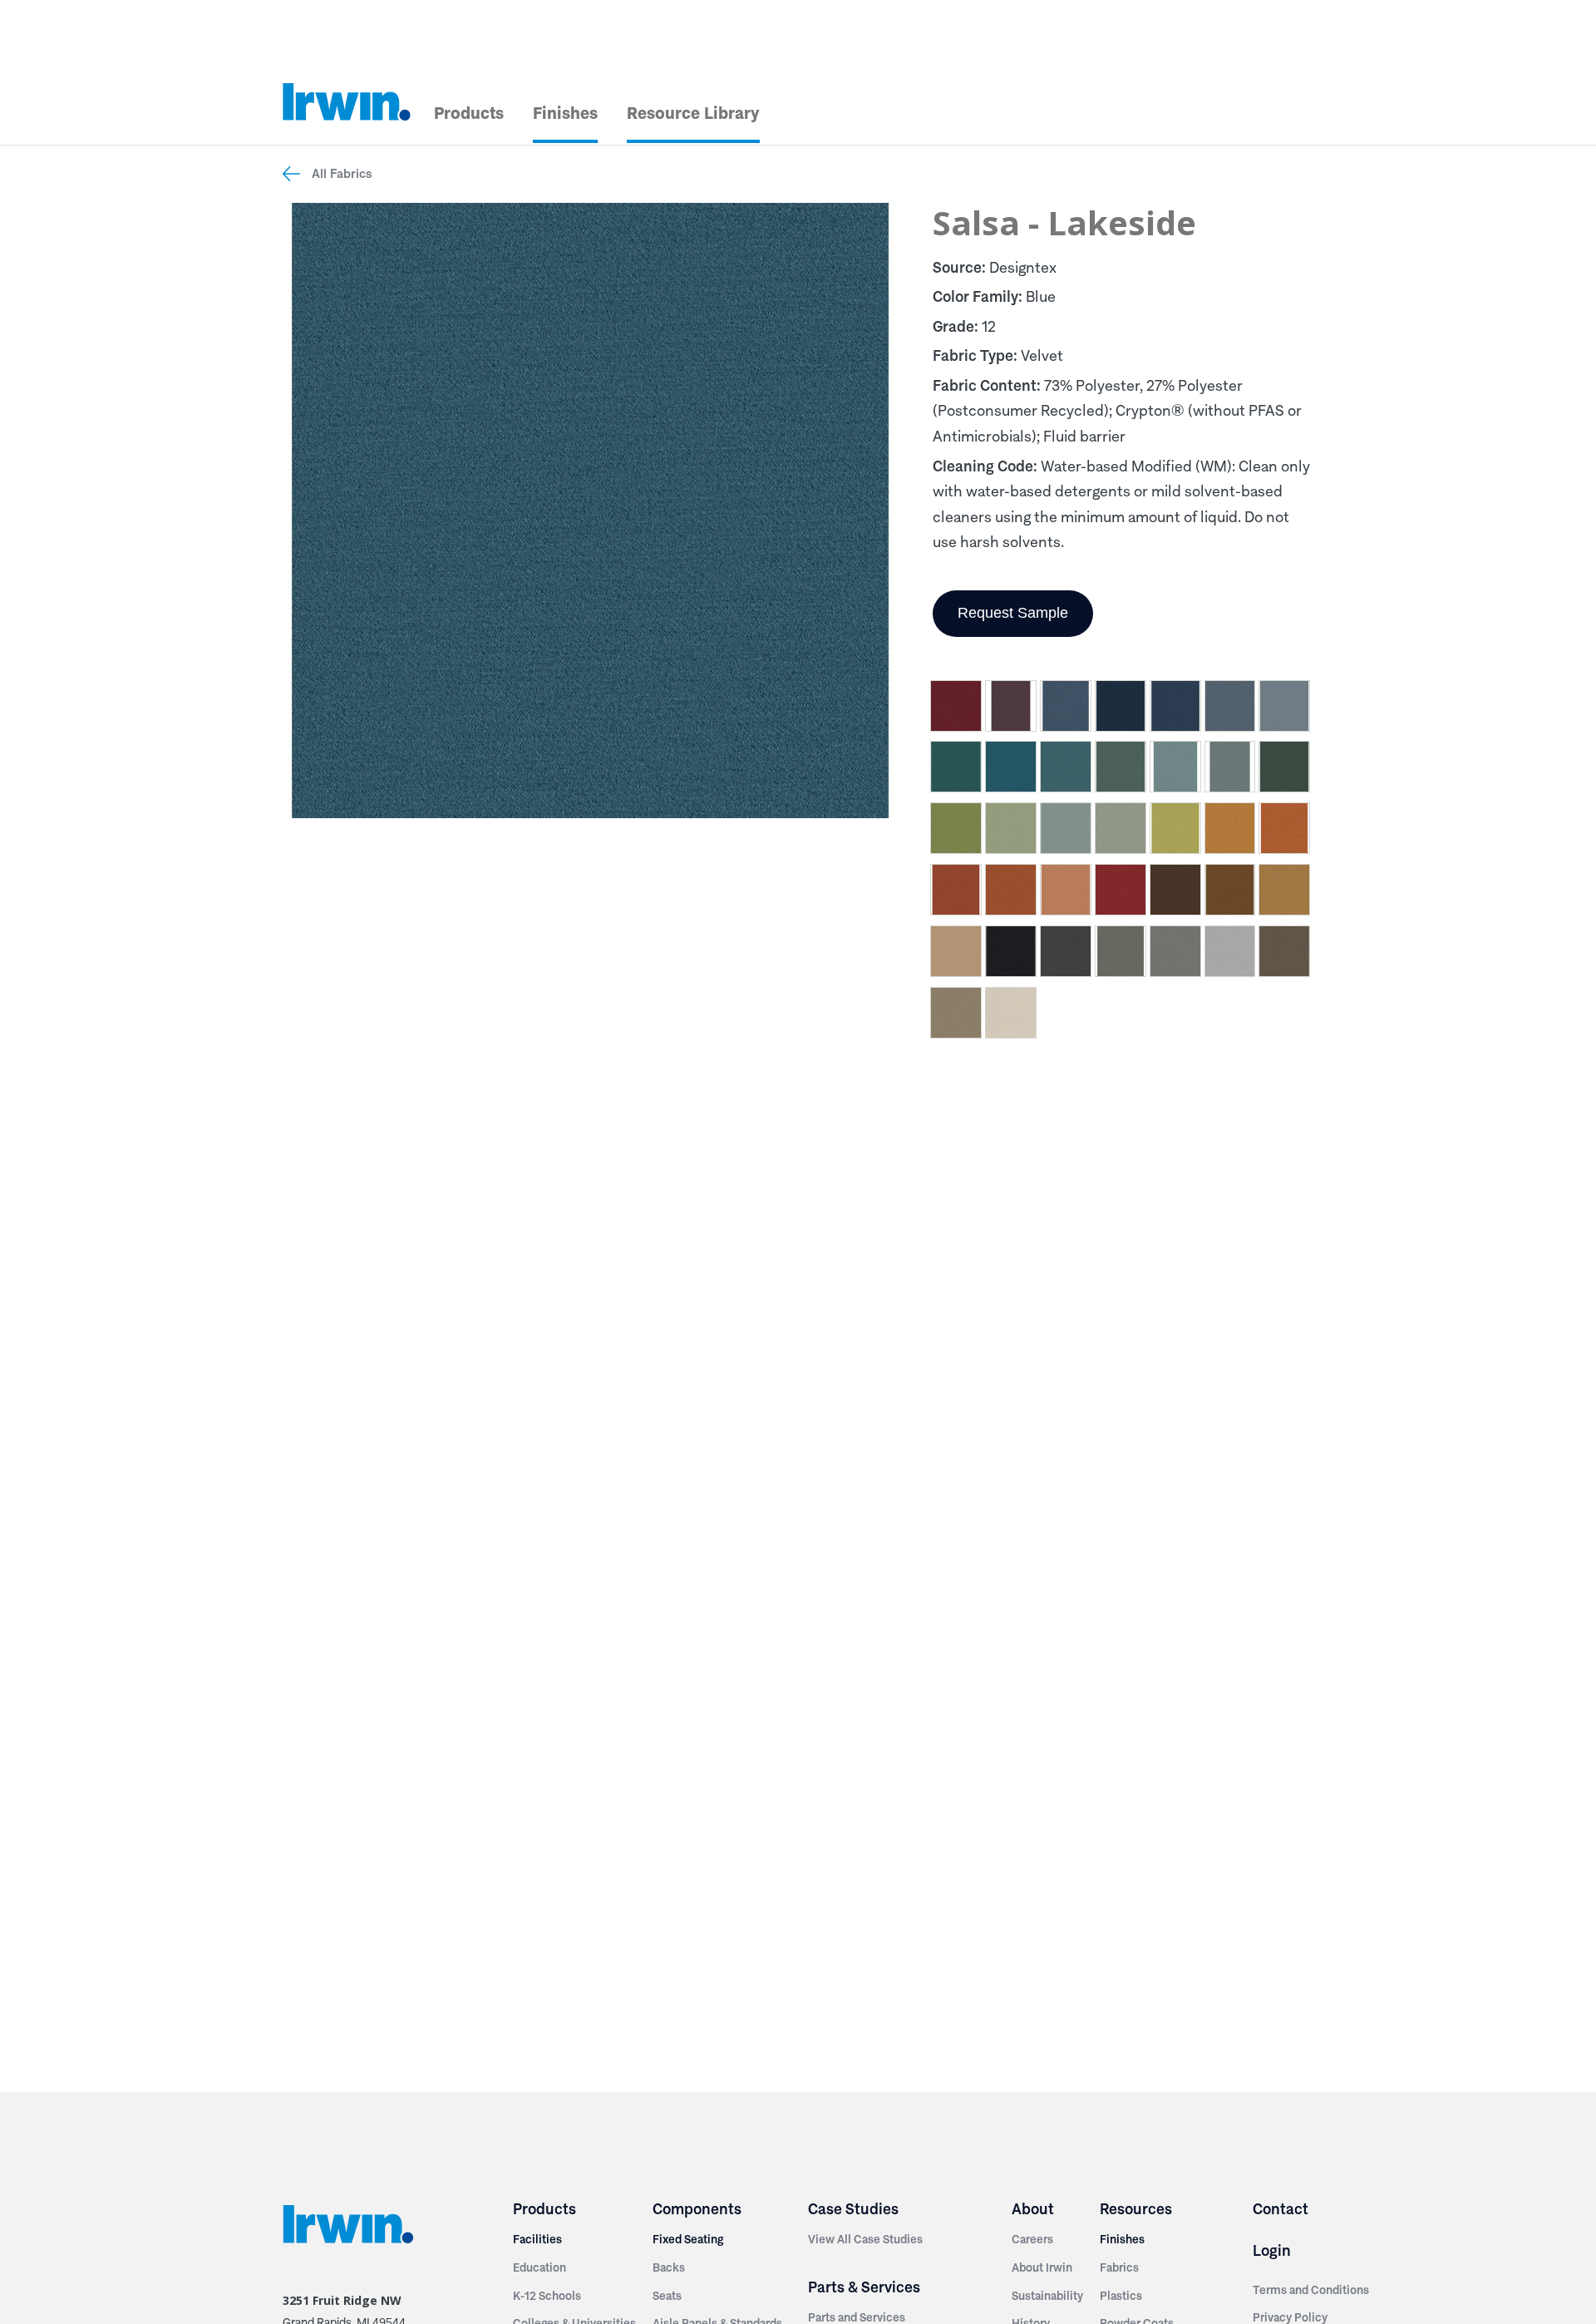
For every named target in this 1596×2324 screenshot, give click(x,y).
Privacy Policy (1290, 2317)
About (1033, 2209)
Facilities (537, 2239)
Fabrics (1119, 2267)
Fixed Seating (688, 2239)
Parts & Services (864, 2287)
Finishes (565, 113)
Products (469, 113)
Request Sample (1013, 613)
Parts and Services (857, 2317)
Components (697, 2209)
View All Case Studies (865, 2239)
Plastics (1121, 2296)
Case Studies (853, 2209)
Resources (1136, 2209)
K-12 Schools (547, 2296)
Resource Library (693, 113)
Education (539, 2267)
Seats (667, 2296)
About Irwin (1042, 2267)
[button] (956, 709)
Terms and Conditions (1311, 2290)
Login (1272, 2250)
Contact (1281, 2209)
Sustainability (1047, 2296)
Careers (1032, 2239)
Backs (669, 2267)
